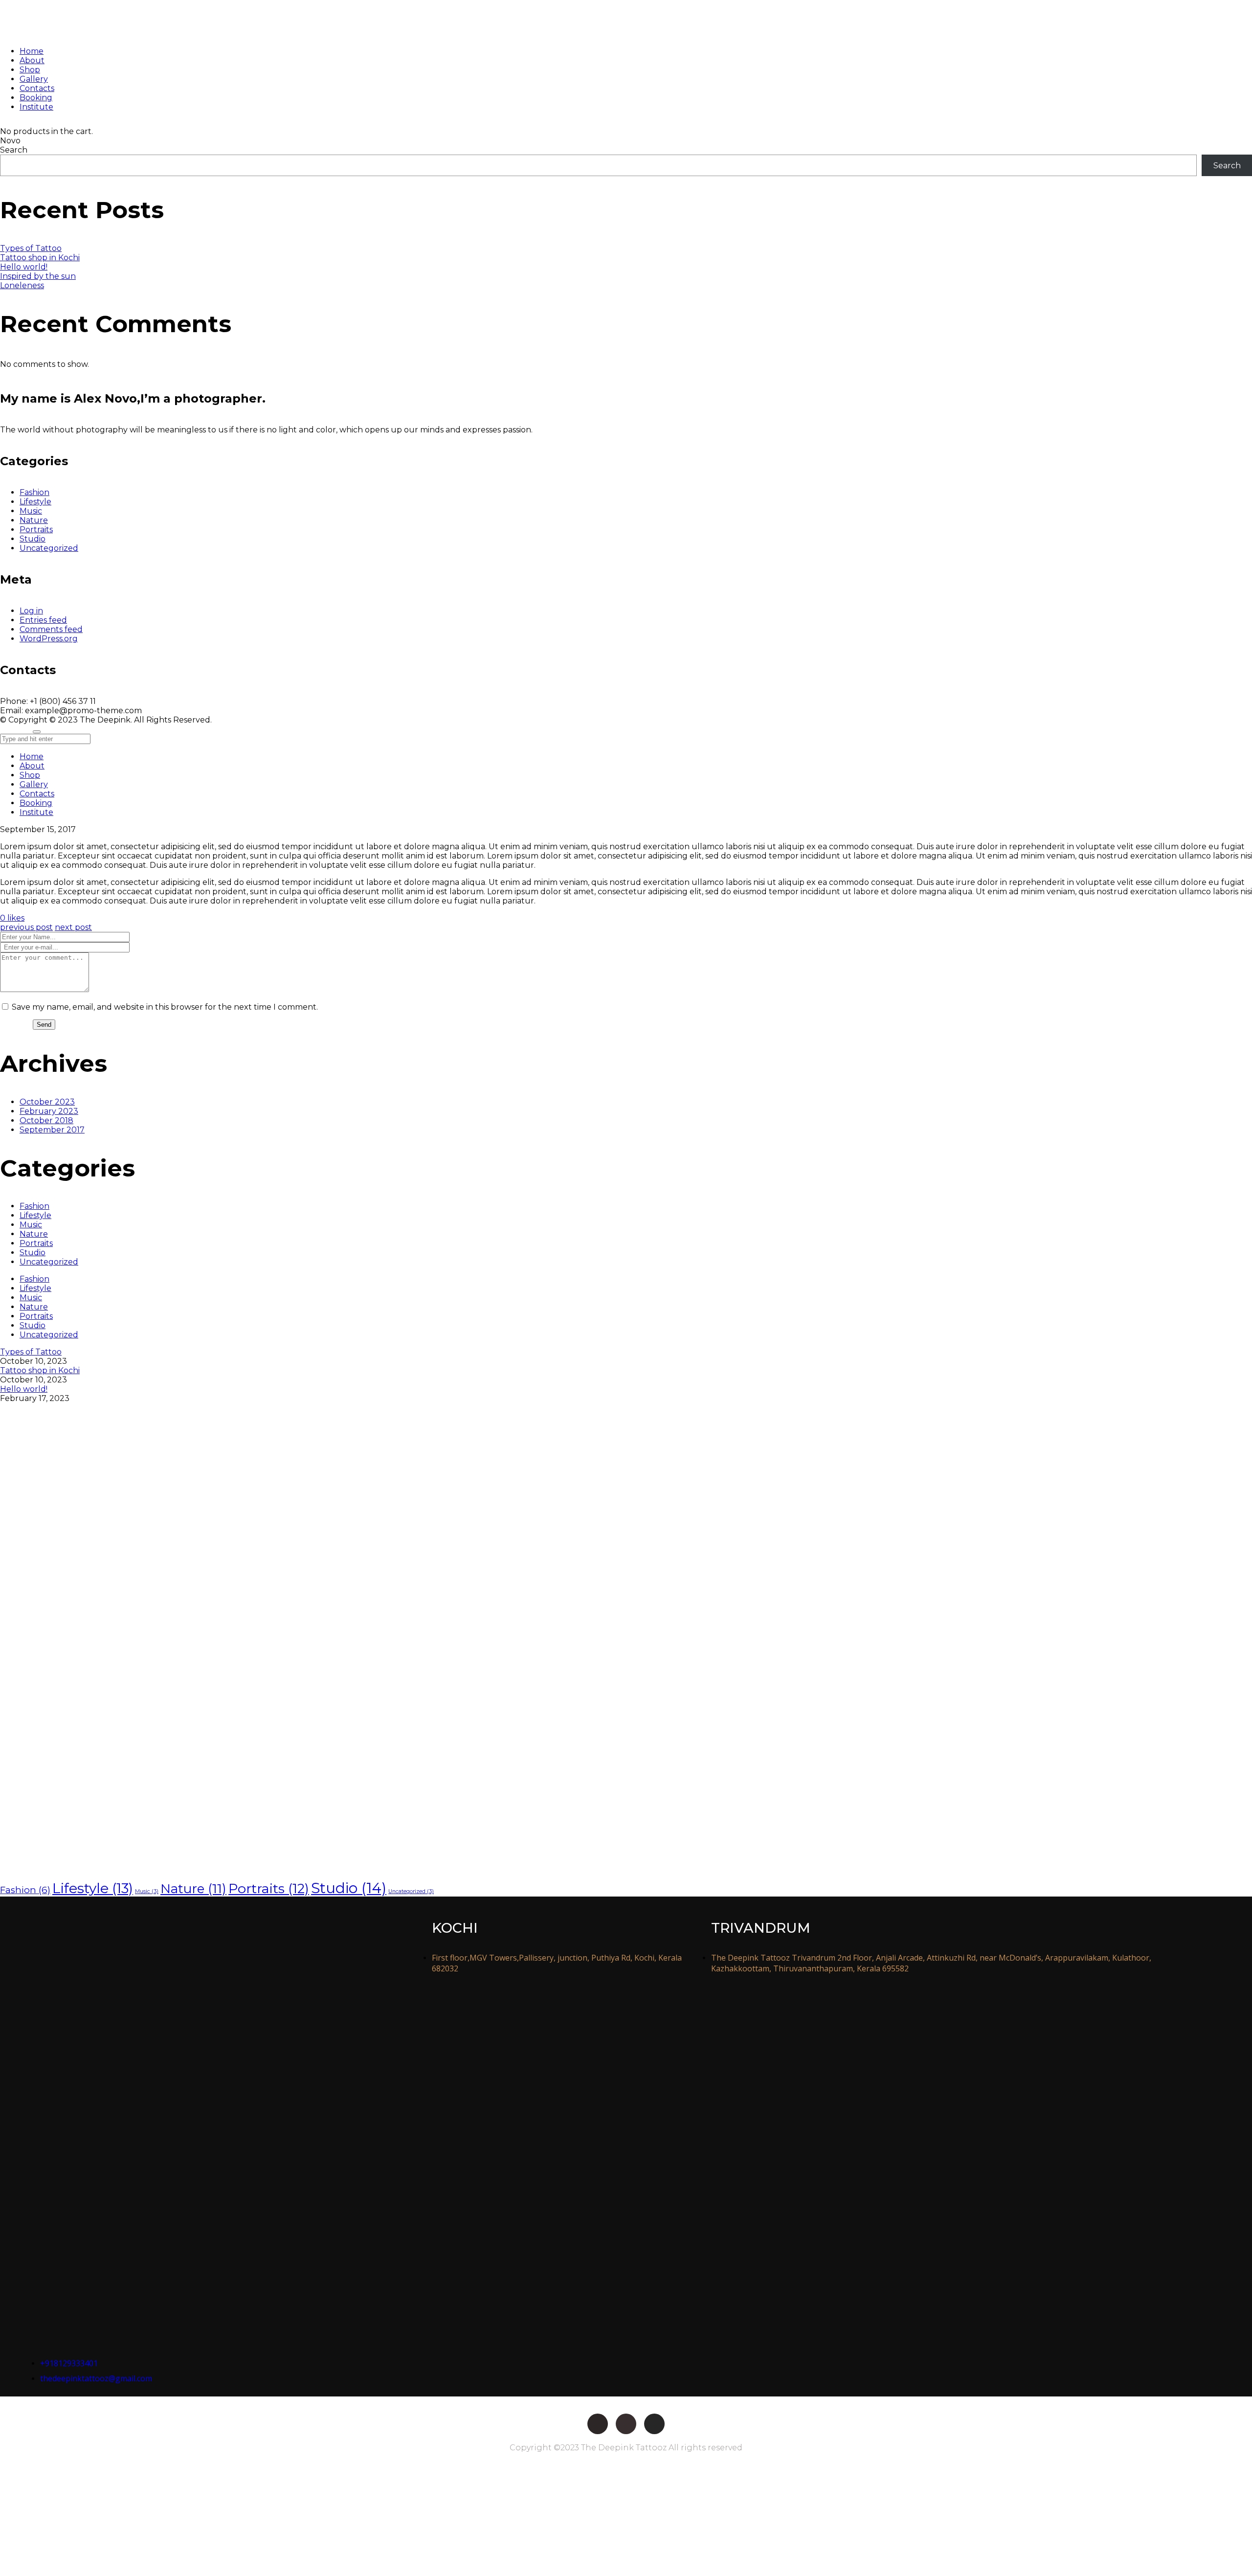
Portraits (36, 530)
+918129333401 (69, 2363)
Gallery (34, 784)
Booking (36, 803)
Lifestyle (35, 502)
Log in (31, 611)
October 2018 (46, 1120)
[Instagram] (654, 2424)
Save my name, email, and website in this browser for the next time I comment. (165, 1007)
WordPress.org (49, 639)
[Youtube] (626, 2424)
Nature (34, 520)
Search (14, 150)
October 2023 (47, 1102)
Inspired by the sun (38, 276)
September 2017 (52, 1130)
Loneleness (22, 285)
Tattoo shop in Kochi (40, 258)
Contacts (37, 794)
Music (31, 511)
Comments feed (51, 629)
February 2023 (49, 1111)
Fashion (34, 492)
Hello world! (24, 267)
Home (32, 757)
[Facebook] (598, 2424)
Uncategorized (49, 548)
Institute (36, 812)
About (32, 766)
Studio (33, 539)
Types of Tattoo (31, 248)
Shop (30, 775)
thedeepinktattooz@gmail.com (96, 2378)
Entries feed (43, 620)
